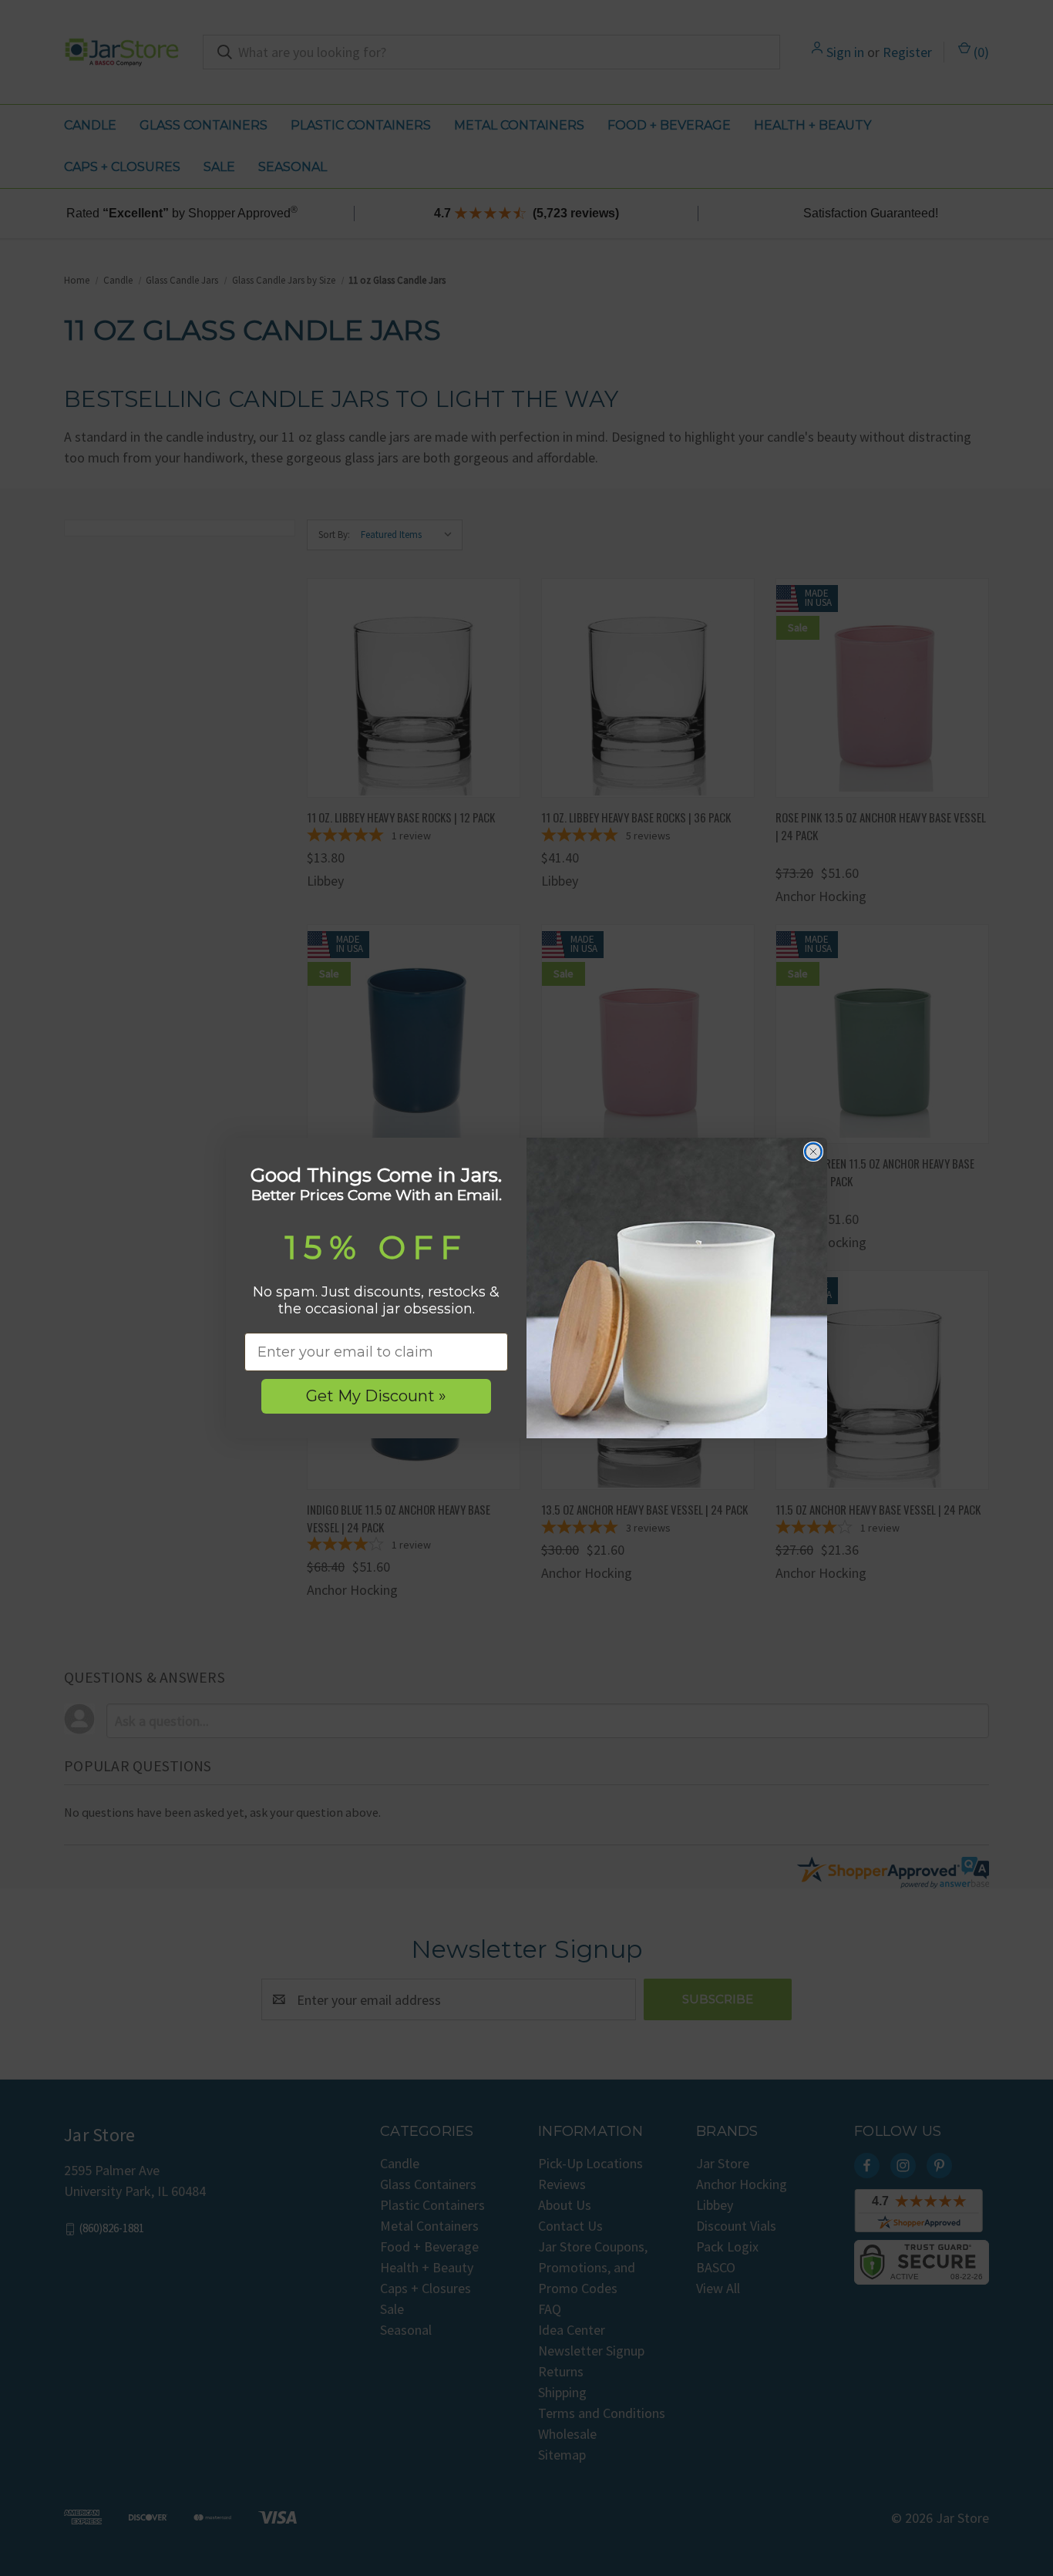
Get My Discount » (376, 1396)
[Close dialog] (813, 1152)
